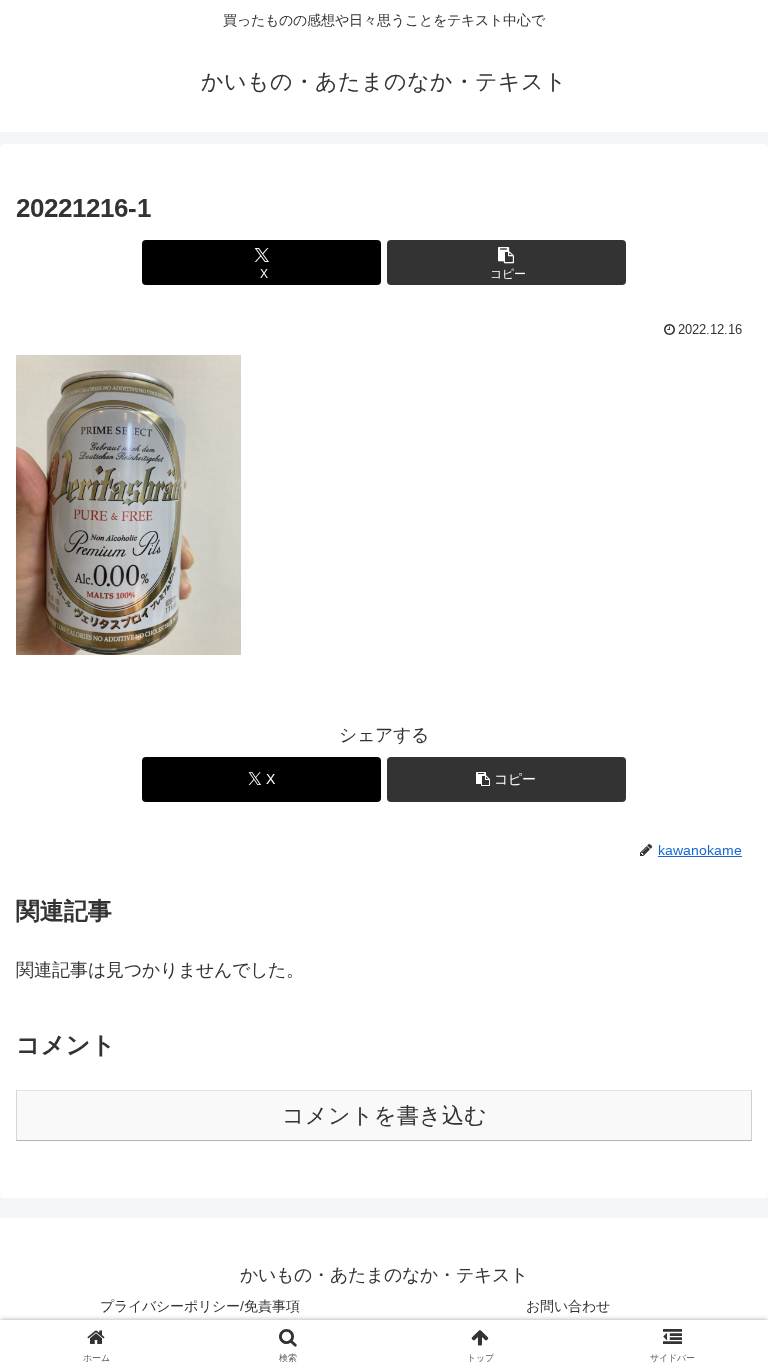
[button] (506, 262)
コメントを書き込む (384, 1115)
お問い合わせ (568, 1306)
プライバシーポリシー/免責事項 (200, 1306)
